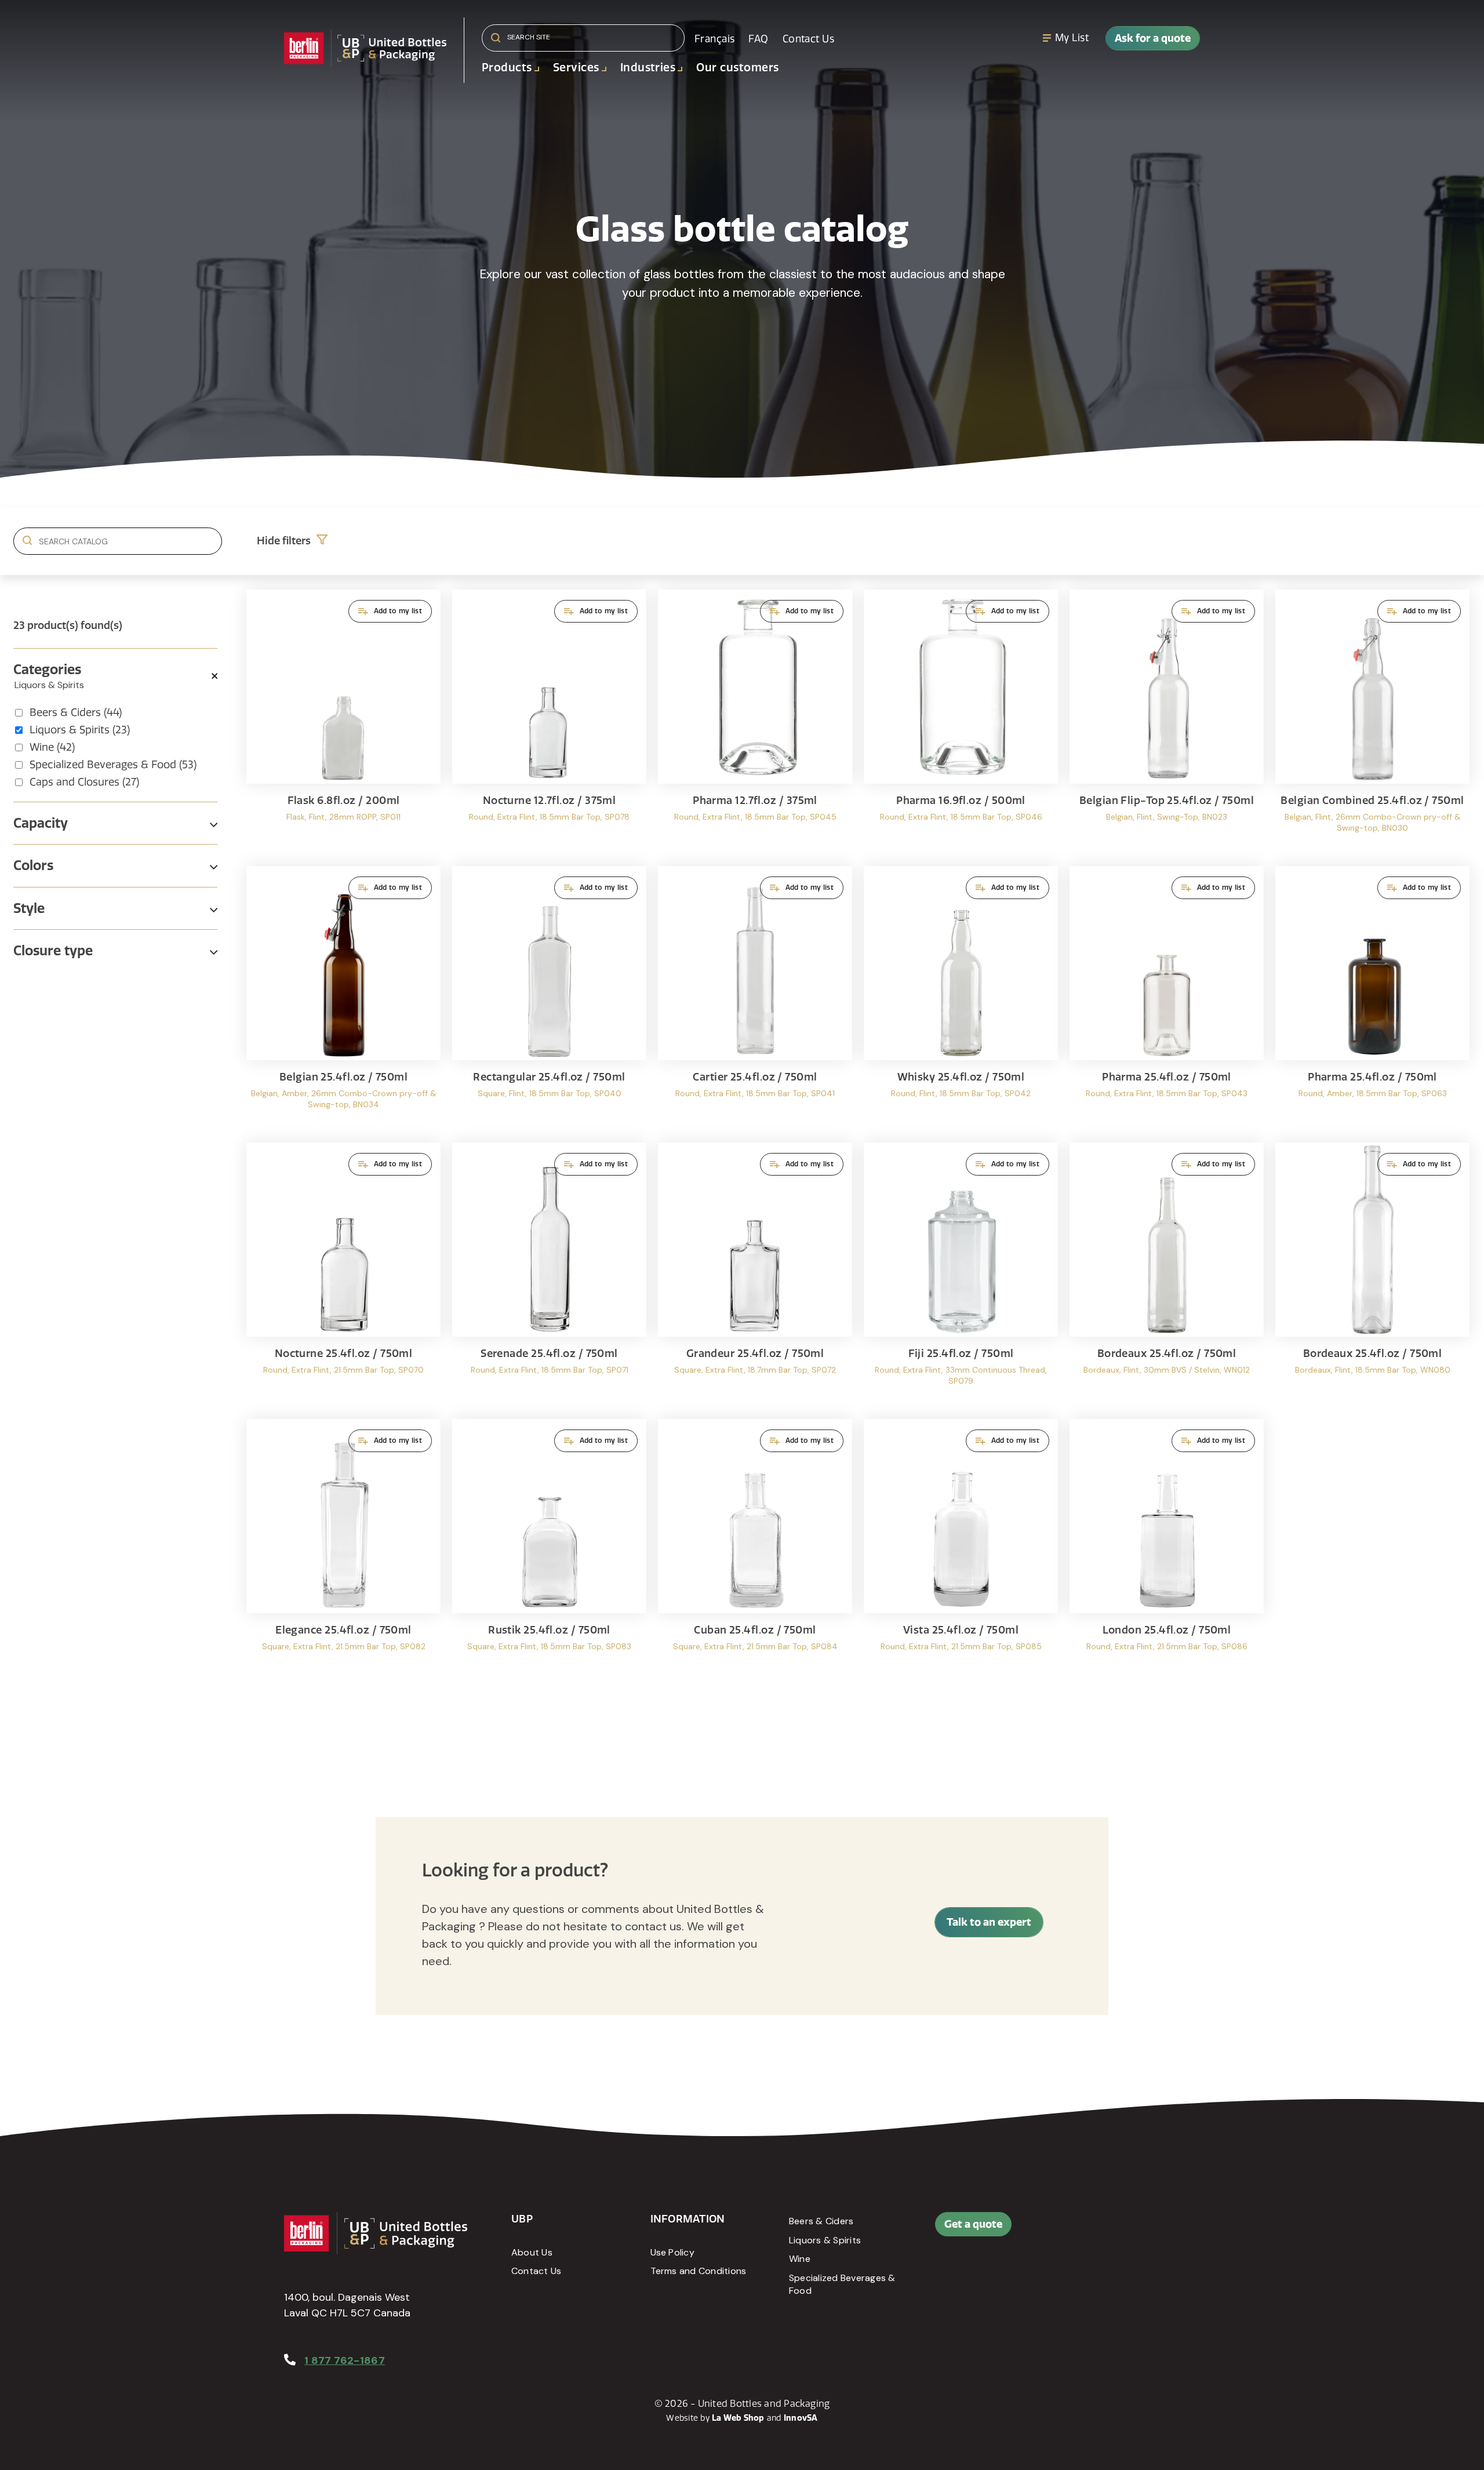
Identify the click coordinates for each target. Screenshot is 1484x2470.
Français (714, 39)
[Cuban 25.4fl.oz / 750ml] (755, 1552)
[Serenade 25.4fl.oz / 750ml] (549, 1275)
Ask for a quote (1153, 38)
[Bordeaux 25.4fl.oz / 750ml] (1167, 1275)
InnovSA (801, 2418)
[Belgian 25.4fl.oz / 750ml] (343, 998)
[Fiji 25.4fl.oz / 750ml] (961, 1275)
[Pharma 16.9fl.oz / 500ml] (961, 722)
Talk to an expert (989, 1922)
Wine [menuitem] (800, 2259)
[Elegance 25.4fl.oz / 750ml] (343, 1552)
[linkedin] (1123, 2230)
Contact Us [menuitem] (808, 39)
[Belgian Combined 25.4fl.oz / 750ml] (1372, 722)
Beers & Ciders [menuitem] (821, 2221)
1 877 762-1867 (345, 2360)
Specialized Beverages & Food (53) (113, 765)
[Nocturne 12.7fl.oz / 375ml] (549, 722)
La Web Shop (738, 2418)
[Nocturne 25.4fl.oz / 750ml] (343, 1275)
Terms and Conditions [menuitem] (699, 2271)
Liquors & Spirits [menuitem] (825, 2240)
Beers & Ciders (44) (76, 712)
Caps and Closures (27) (84, 782)
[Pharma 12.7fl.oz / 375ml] (755, 722)
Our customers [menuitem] (737, 68)
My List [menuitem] (1072, 38)
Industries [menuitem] (648, 68)
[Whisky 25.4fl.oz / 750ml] (961, 998)
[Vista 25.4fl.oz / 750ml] (961, 1552)
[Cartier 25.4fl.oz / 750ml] (755, 998)
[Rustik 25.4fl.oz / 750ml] (549, 1552)
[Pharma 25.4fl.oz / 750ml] (1167, 998)
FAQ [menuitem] (758, 39)
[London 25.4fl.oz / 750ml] (1167, 1552)
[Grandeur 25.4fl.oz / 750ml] (755, 1275)
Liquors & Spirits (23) (80, 730)
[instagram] (1150, 2230)
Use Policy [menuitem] (672, 2252)
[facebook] (1097, 2230)
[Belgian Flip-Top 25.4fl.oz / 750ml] (1167, 722)
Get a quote (973, 2224)
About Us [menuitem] (532, 2252)
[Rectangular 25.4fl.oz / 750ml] (549, 998)
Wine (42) (52, 747)
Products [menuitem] (507, 68)
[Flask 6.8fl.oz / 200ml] (343, 722)
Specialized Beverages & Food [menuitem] (842, 2284)
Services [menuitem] (576, 68)
